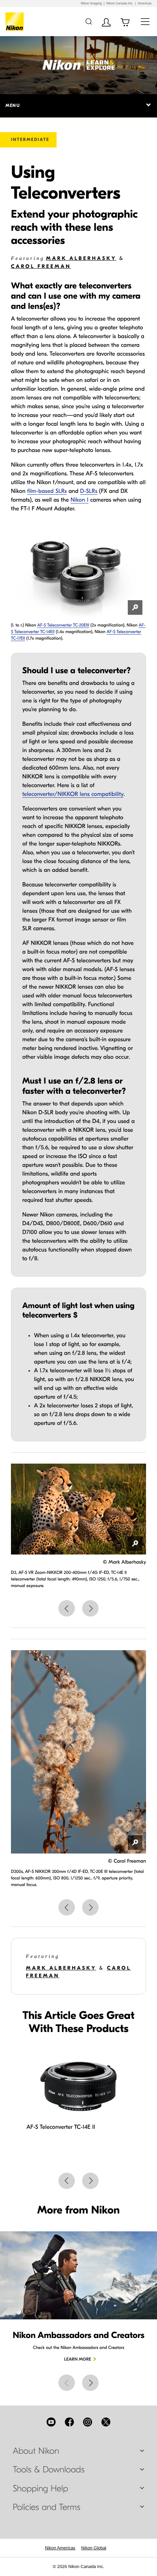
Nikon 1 (79, 500)
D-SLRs (89, 491)
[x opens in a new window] (106, 2422)
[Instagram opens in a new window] (88, 2422)
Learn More (78, 2360)
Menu (13, 106)
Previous (67, 1608)
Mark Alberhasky (81, 258)
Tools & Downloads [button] (49, 2470)
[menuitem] (60, 2548)
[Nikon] (16, 22)
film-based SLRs (47, 491)
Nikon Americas (60, 2548)
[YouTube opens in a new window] (51, 2422)
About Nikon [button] (36, 2451)
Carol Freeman (41, 266)
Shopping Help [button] (40, 2489)
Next (90, 1608)
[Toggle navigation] (145, 21)
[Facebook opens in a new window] (69, 2422)
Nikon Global (94, 2548)
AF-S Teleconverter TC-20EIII (63, 625)
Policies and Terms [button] (47, 2507)
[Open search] (89, 21)
